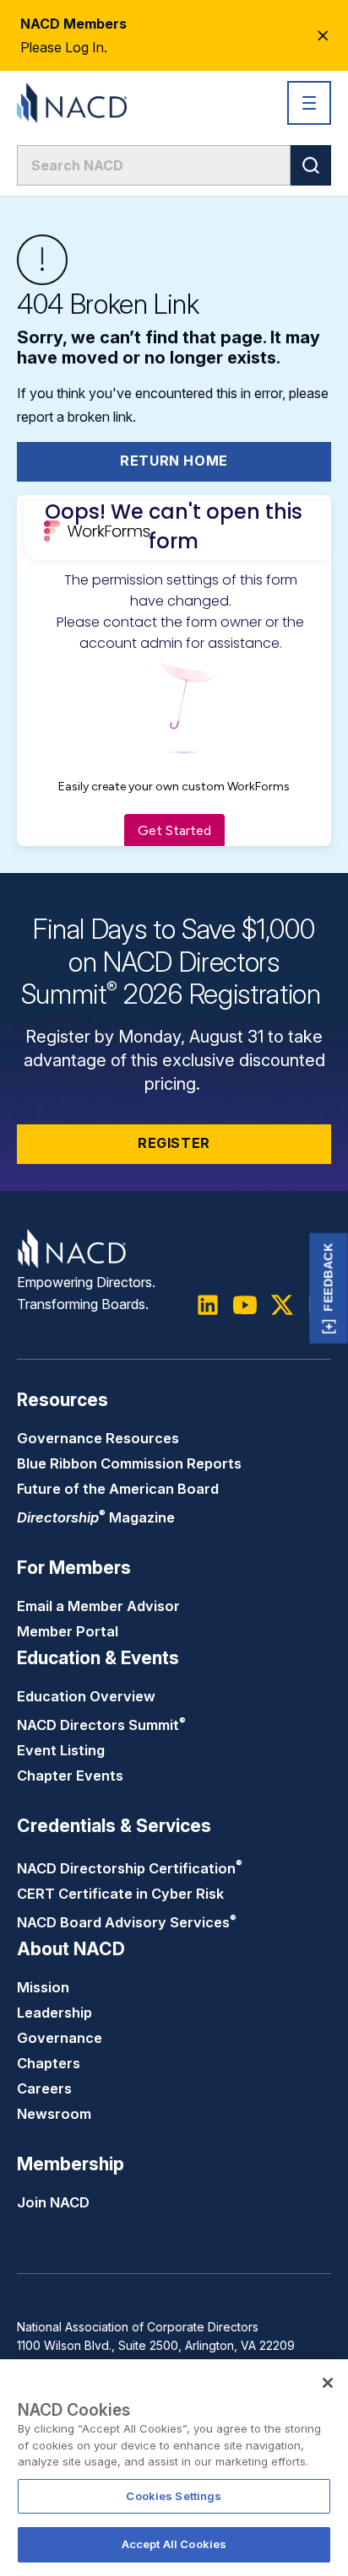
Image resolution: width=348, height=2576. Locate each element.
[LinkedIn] (208, 1305)
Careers (44, 2088)
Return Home (174, 461)
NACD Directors (101, 1725)
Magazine (96, 1517)
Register (174, 1143)
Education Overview (86, 1696)
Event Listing (61, 1750)
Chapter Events (70, 1776)
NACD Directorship (130, 1868)
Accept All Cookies (174, 2544)
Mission (43, 1987)
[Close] (328, 2383)
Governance (60, 2038)
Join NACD (53, 2202)
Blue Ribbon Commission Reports (129, 1463)
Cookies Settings (174, 2496)
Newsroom (54, 2114)
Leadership (54, 2013)
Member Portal (68, 1631)
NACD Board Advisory (127, 1922)
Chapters (49, 2063)
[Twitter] (282, 1305)
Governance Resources (98, 1438)
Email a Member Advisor (98, 1606)
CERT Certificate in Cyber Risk (120, 1894)
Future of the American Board (118, 1489)
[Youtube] (245, 1305)
